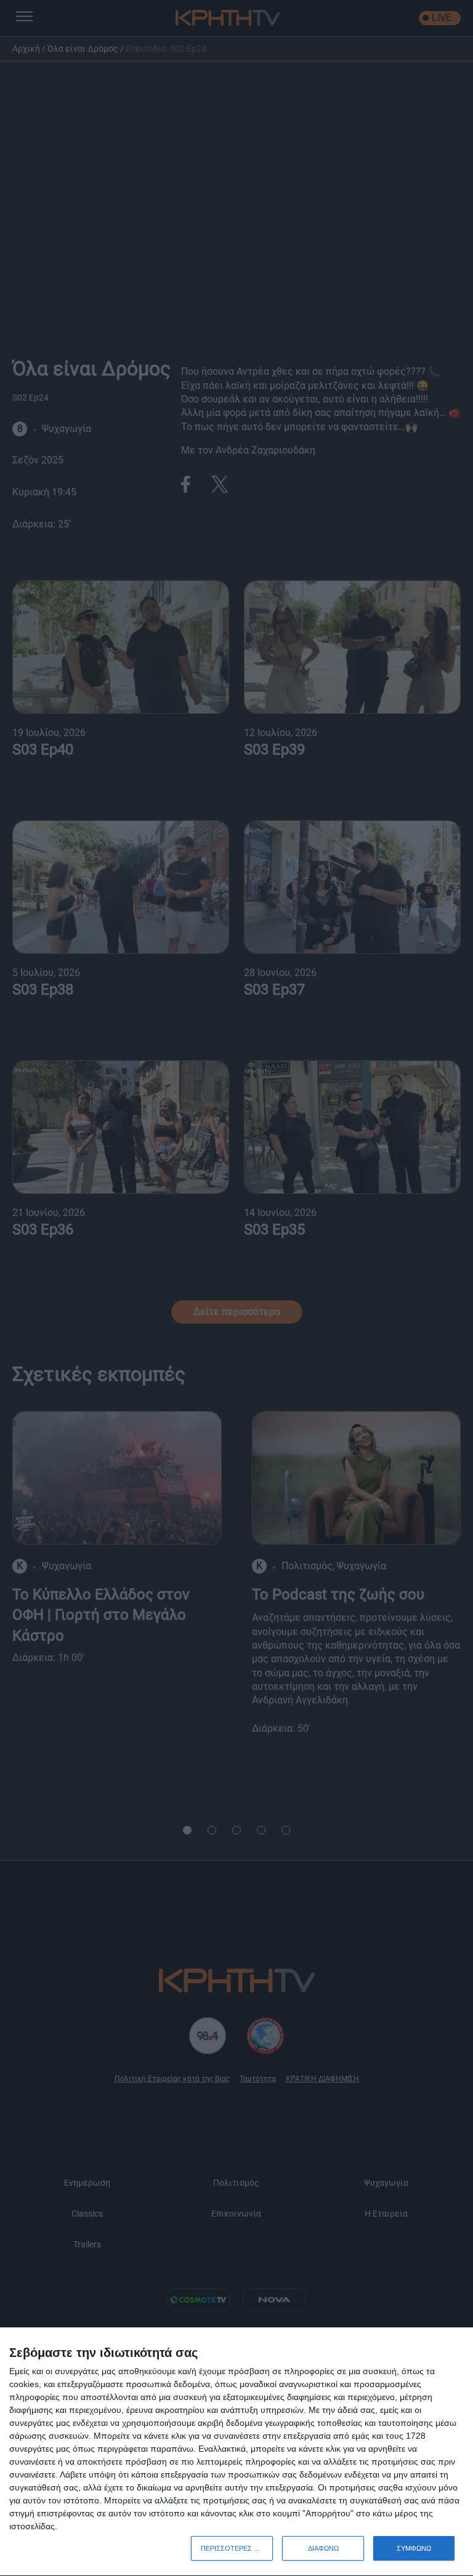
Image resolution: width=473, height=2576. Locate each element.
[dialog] (236, 2452)
